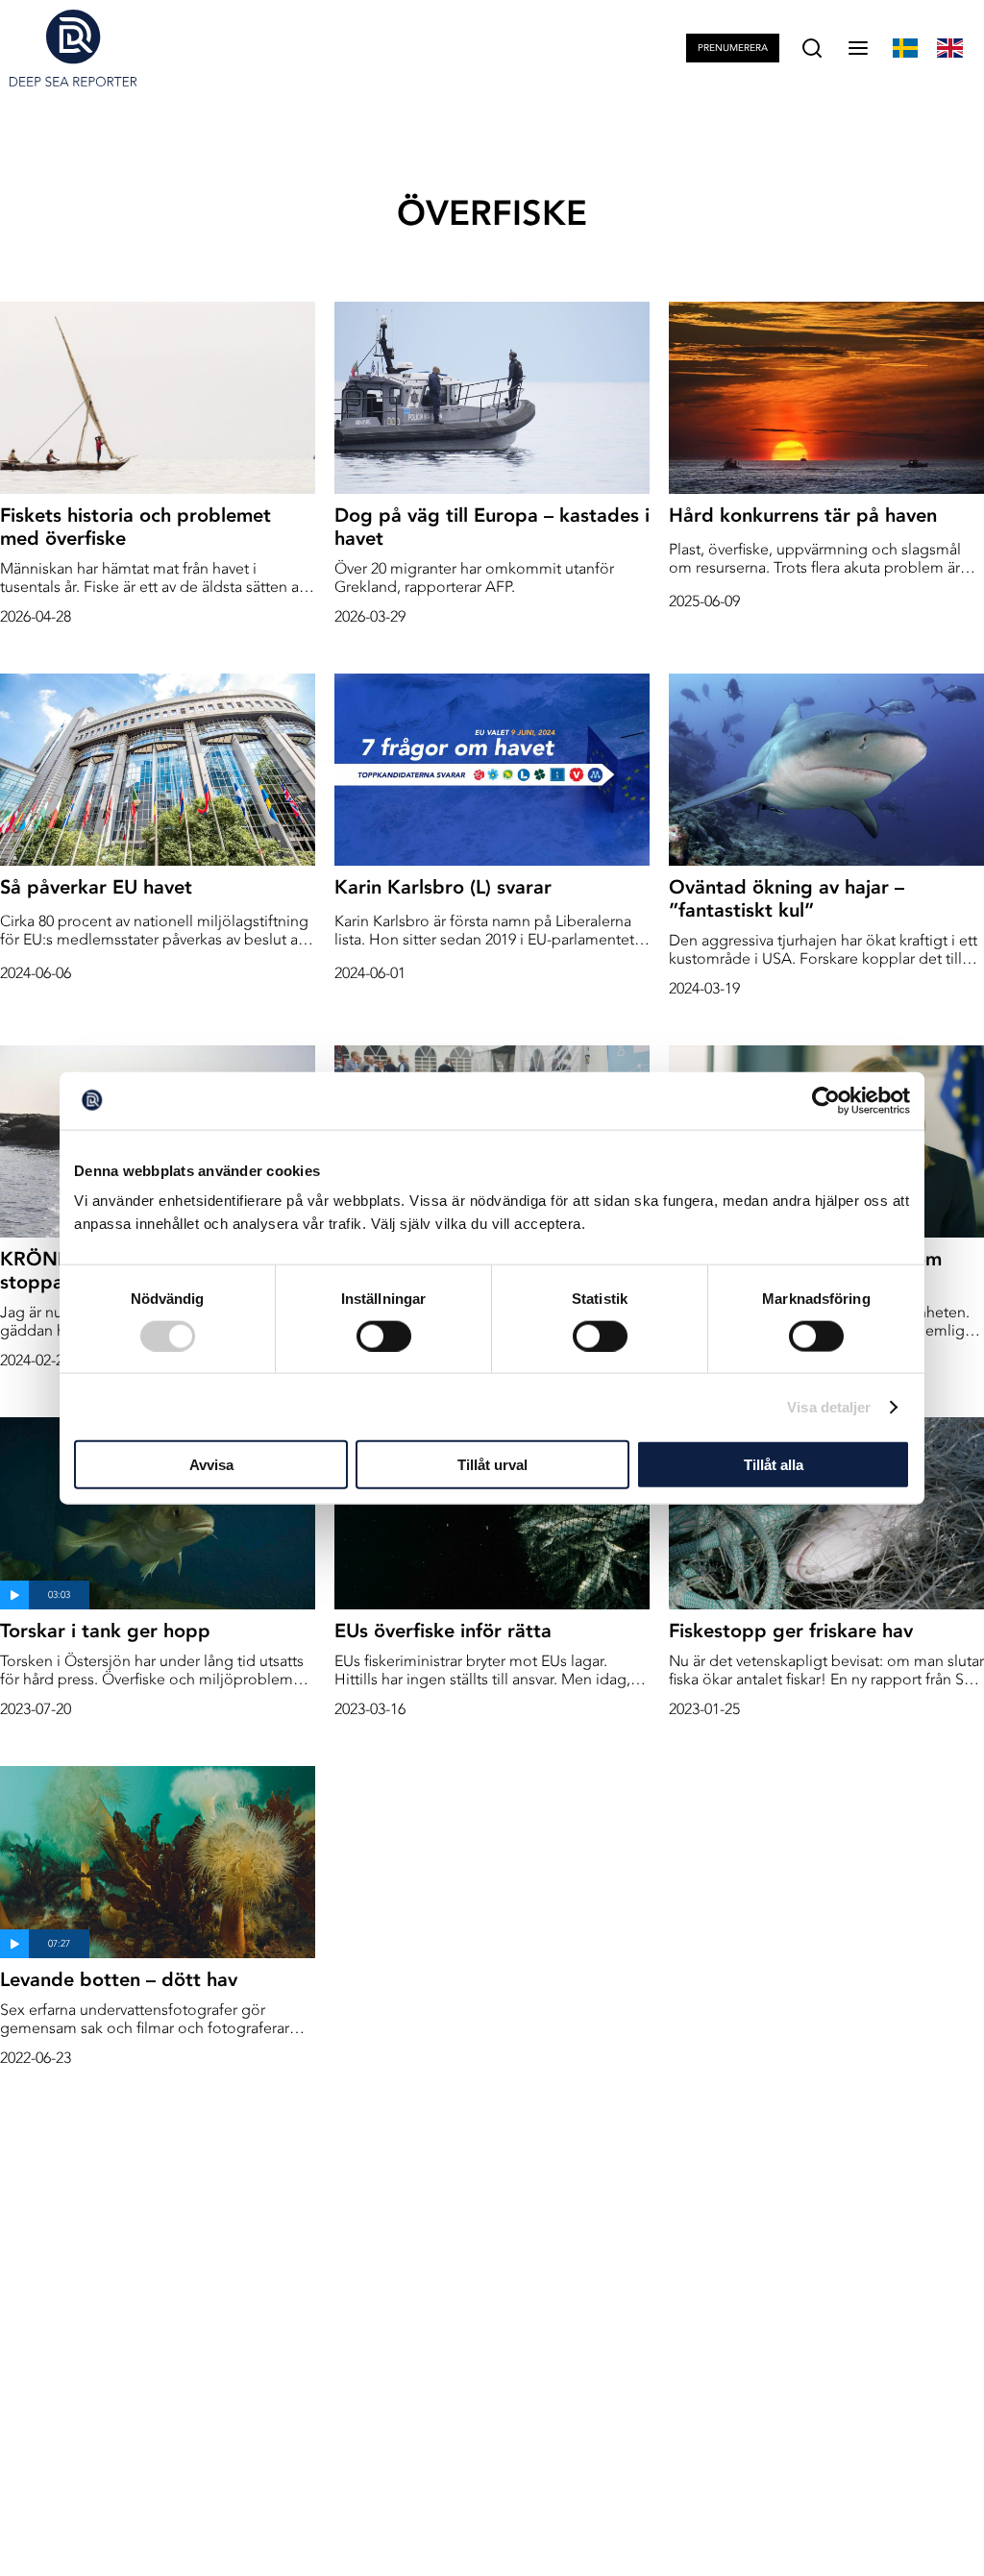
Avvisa (211, 1465)
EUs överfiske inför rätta (443, 1631)
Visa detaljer (829, 1406)
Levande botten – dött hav (119, 1979)
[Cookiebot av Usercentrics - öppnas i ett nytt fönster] (826, 1100)
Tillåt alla (774, 1465)
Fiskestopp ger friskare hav (791, 1631)
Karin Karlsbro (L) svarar (443, 887)
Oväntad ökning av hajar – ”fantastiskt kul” (787, 898)
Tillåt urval (492, 1465)
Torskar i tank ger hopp (105, 1631)
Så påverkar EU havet (96, 887)
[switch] (384, 1336)
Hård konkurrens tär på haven (803, 515)
